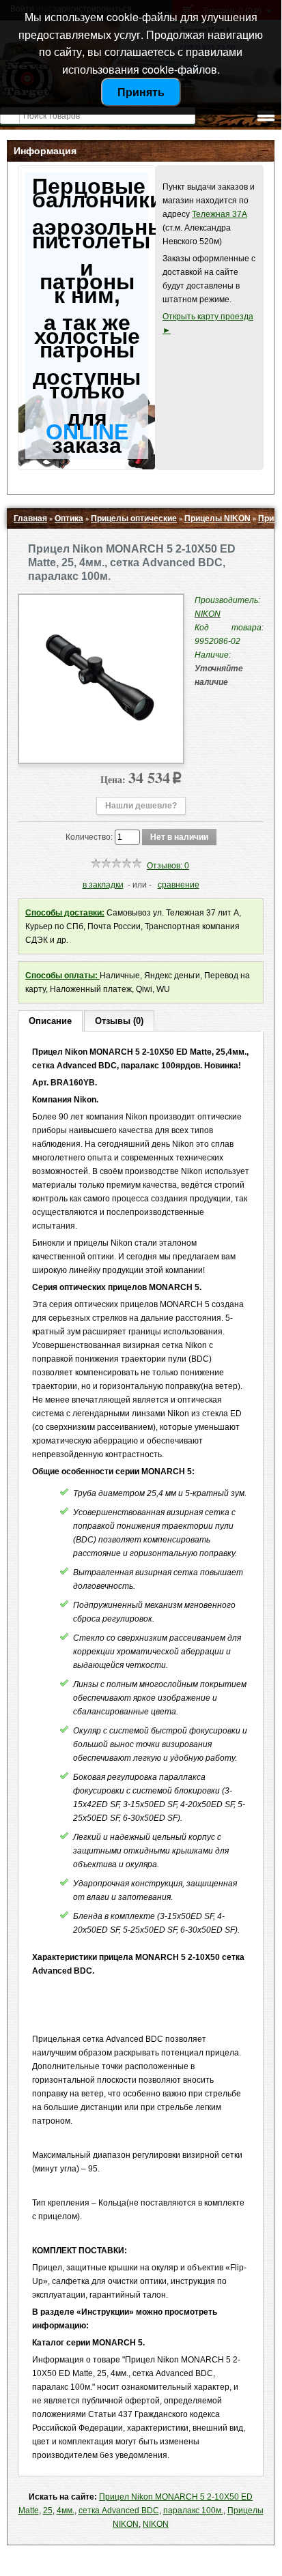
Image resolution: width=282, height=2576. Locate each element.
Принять (141, 92)
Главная (30, 518)
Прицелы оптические (134, 518)
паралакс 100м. (193, 2511)
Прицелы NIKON (217, 518)
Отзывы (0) (119, 1021)
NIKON (156, 2524)
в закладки (103, 885)
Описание (50, 1021)
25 (48, 2511)
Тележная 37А (220, 214)
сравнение (179, 885)
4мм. (66, 2511)
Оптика (69, 518)
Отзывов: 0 (168, 866)
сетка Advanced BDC (119, 2511)
